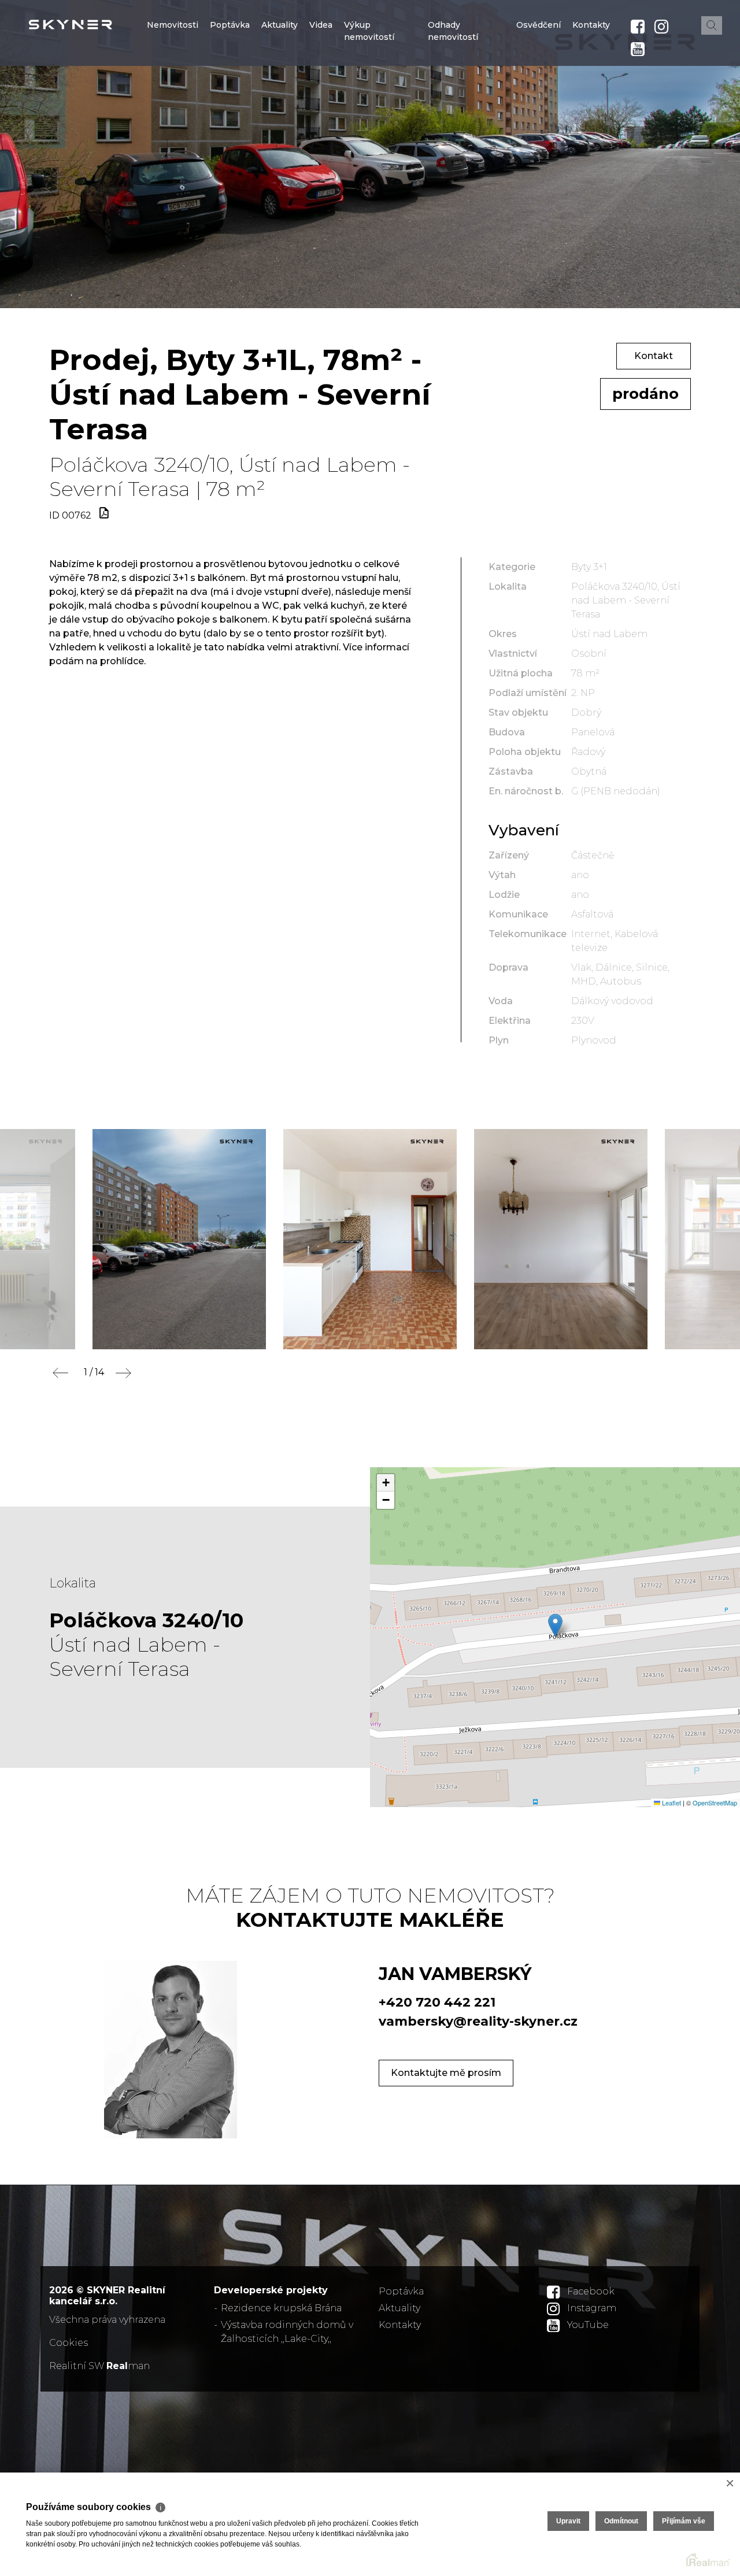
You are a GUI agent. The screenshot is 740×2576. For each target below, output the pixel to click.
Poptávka (230, 94)
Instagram (592, 2308)
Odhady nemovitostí (453, 100)
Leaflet (671, 1803)
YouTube (588, 2325)
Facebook (591, 2291)
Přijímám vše (684, 2521)
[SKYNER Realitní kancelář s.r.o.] (95, 25)
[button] (555, 1625)
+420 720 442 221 (437, 2002)
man (128, 2366)
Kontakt (654, 356)
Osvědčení (539, 94)
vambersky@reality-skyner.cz (478, 2021)
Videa (321, 94)
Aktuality (280, 94)
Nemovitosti (173, 94)
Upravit (568, 2521)
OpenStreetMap (715, 1803)
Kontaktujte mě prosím (446, 2073)
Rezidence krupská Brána (281, 2308)
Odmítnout (621, 2521)
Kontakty (591, 94)
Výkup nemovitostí (369, 100)
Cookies (69, 2343)
